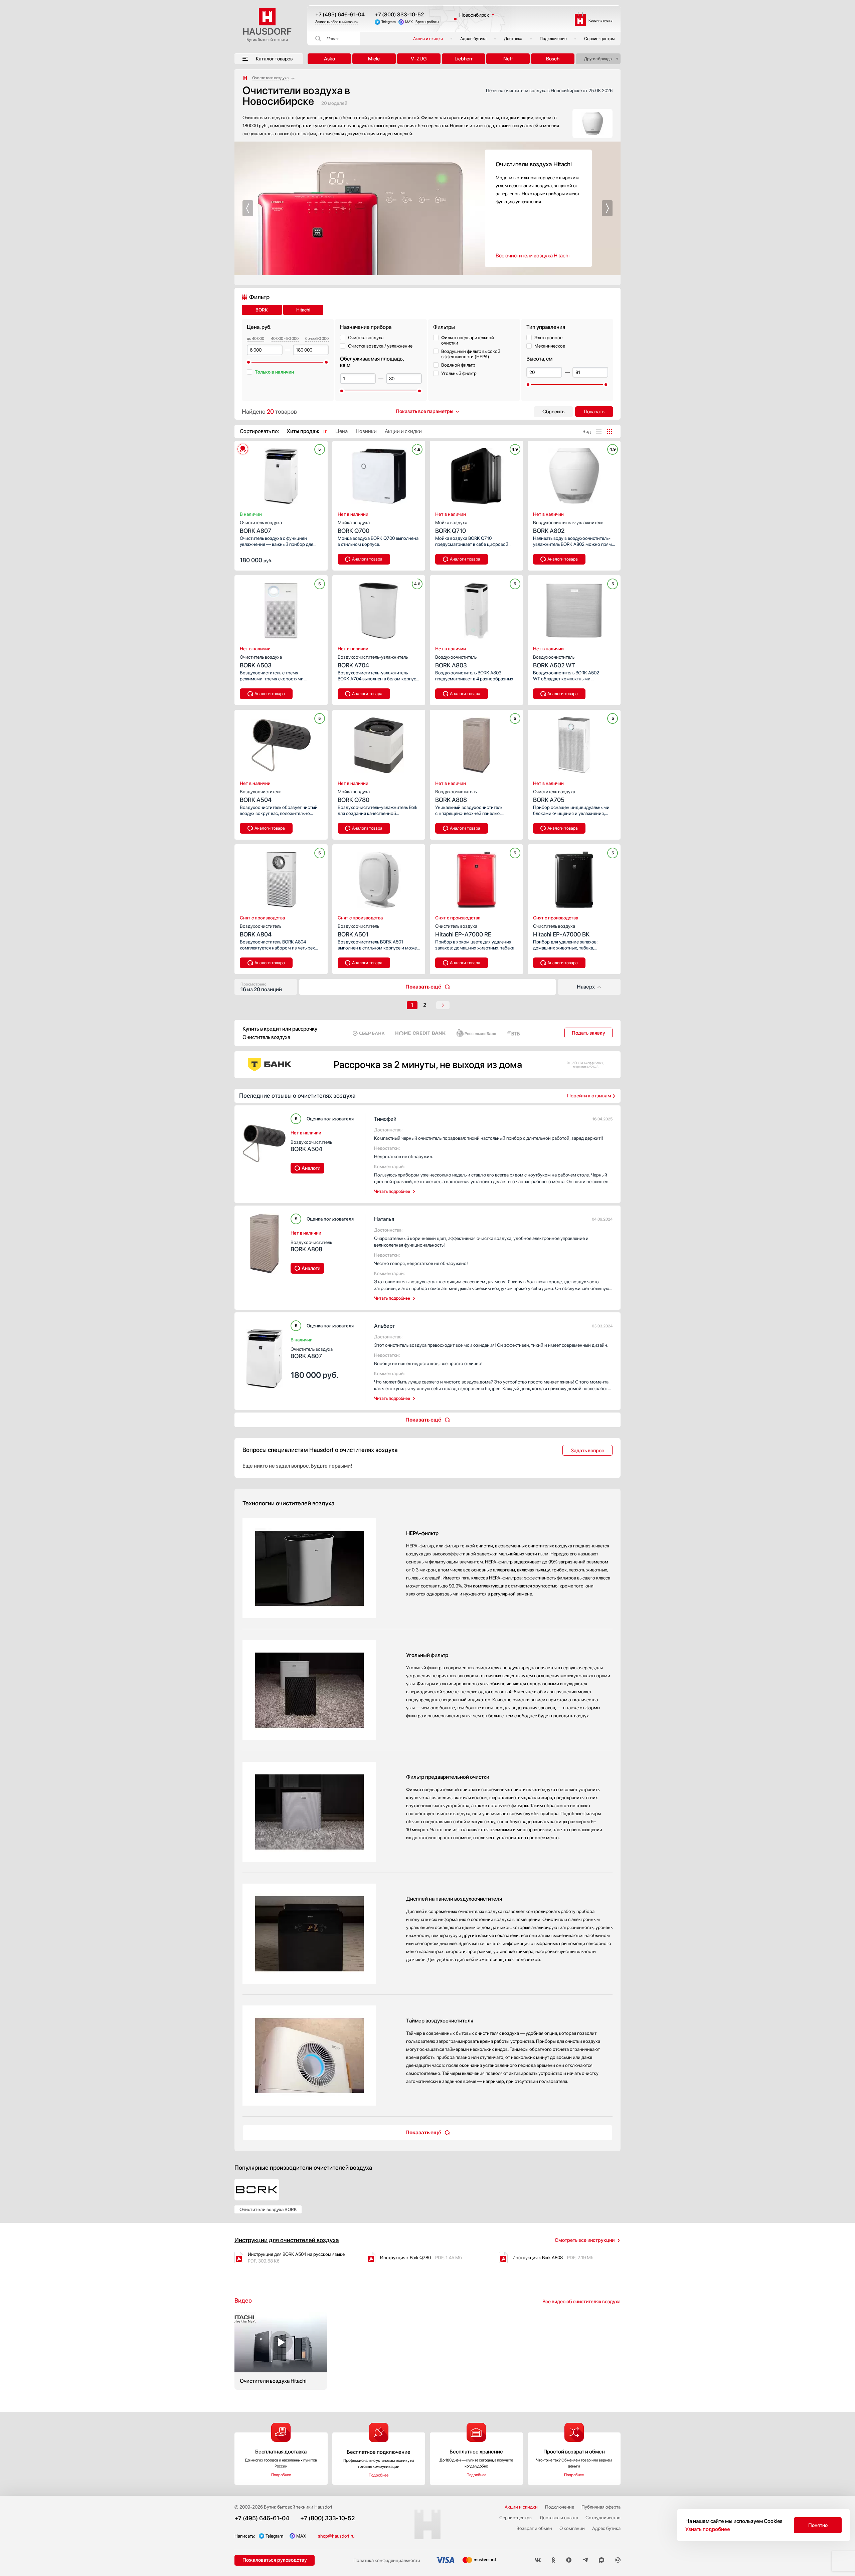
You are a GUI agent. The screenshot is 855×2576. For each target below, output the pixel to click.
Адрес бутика (473, 39)
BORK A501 (358, 931)
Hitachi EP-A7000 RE (463, 931)
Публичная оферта (601, 2507)
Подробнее (281, 2475)
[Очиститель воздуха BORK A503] (281, 609)
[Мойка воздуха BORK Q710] (476, 474)
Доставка (513, 39)
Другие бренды (598, 59)
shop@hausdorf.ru (336, 2536)
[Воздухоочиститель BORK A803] (476, 609)
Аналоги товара (367, 559)
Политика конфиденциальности (387, 2560)
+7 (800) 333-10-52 (399, 15)
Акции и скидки (428, 39)
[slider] (248, 362)
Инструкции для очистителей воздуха (287, 2240)
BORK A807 (261, 527)
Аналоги (311, 1168)
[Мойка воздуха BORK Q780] (379, 743)
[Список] (599, 431)
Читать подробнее (392, 1191)
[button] (248, 208)
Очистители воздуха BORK (268, 2209)
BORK (262, 310)
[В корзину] (316, 560)
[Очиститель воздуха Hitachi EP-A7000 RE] (476, 878)
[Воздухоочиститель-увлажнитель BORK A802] (574, 474)
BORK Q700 (354, 527)
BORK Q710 (451, 527)
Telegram (389, 22)
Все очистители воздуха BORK (532, 256)
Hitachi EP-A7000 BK (561, 931)
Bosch (553, 59)
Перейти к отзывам (589, 1096)
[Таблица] (610, 431)
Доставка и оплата (559, 2518)
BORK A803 (456, 662)
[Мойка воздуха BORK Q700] (379, 474)
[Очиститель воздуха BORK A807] (281, 474)
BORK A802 (568, 527)
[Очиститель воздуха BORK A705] (574, 743)
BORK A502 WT (554, 662)
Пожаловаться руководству (275, 2560)
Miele (374, 59)
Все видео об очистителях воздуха (581, 2302)
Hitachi (303, 310)
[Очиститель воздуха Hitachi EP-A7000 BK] (574, 878)
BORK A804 (261, 931)
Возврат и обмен (534, 2528)
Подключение (553, 39)
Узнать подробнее (708, 2529)
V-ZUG (419, 59)
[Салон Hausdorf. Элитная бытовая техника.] (245, 78)
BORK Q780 (354, 796)
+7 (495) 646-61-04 (340, 15)
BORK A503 (261, 662)
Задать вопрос (587, 1451)
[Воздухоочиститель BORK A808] (476, 743)
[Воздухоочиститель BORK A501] (379, 878)
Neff (508, 59)
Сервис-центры (599, 39)
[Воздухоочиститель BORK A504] (281, 743)
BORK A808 (456, 796)
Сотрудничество (603, 2518)
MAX (409, 22)
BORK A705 (554, 796)
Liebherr (464, 59)
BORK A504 (261, 796)
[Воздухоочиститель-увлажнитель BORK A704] (379, 609)
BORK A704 (373, 662)
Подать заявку (588, 1033)
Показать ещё (423, 987)
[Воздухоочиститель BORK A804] (281, 878)
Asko (329, 59)
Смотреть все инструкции (585, 2240)
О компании (572, 2528)
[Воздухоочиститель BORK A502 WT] (574, 609)
